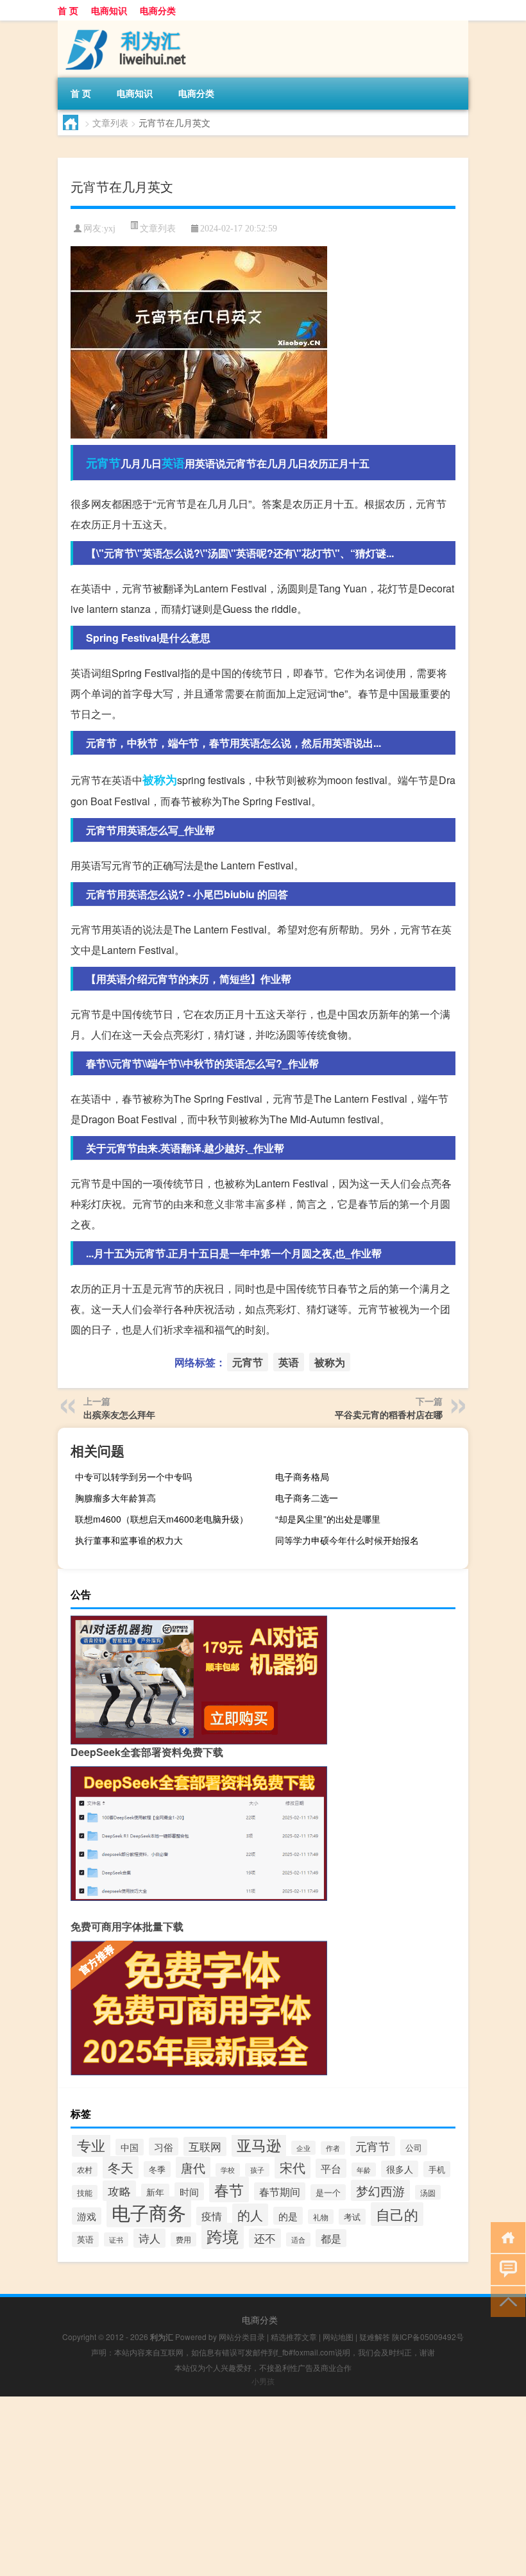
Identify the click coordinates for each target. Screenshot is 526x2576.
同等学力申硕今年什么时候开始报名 (347, 1540)
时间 (189, 2191)
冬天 (121, 2167)
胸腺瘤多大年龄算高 (115, 1498)
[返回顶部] (505, 2301)
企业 (303, 2148)
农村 (85, 2170)
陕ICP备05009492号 (428, 2337)
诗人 (149, 2238)
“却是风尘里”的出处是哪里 (328, 1519)
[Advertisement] (263, 2486)
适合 (298, 2239)
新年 (155, 2192)
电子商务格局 (302, 1476)
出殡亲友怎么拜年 (119, 1414)
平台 (331, 2168)
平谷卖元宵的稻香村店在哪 (389, 1414)
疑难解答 (375, 2337)
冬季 (157, 2169)
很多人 (400, 2169)
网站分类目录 (242, 2337)
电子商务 (149, 2212)
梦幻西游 (380, 2190)
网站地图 (338, 2337)
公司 (414, 2147)
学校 (228, 2170)
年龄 (364, 2170)
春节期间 (280, 2191)
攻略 (119, 2191)
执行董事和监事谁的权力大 (129, 1540)
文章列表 (110, 122)
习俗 (164, 2146)
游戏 (87, 2216)
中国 (130, 2147)
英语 (173, 463)
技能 (85, 2192)
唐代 (193, 2167)
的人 (250, 2215)
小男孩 (263, 2381)
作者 (333, 2148)
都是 (331, 2238)
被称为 (160, 780)
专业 (91, 2145)
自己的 (397, 2214)
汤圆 (428, 2192)
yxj (110, 229)
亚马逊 (259, 2145)
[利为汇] (125, 25)
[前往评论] (505, 2269)
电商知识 (109, 10)
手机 (437, 2169)
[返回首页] (505, 2237)
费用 (183, 2239)
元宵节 (103, 463)
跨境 (223, 2236)
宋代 (293, 2167)
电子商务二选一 (307, 1498)
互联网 (205, 2146)
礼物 (321, 2217)
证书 (116, 2239)
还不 (265, 2238)
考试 (352, 2217)
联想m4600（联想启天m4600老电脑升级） (162, 1519)
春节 (229, 2189)
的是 (288, 2216)
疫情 (212, 2216)
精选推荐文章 (294, 2337)
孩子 (257, 2170)
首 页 (68, 10)
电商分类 (158, 10)
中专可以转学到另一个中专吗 (133, 1476)
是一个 (328, 2192)
